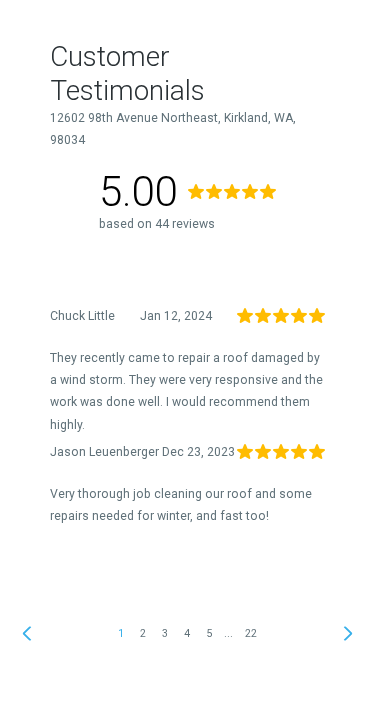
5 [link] (209, 633)
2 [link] (143, 633)
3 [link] (165, 633)
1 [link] (121, 633)
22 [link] (251, 633)
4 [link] (187, 633)
